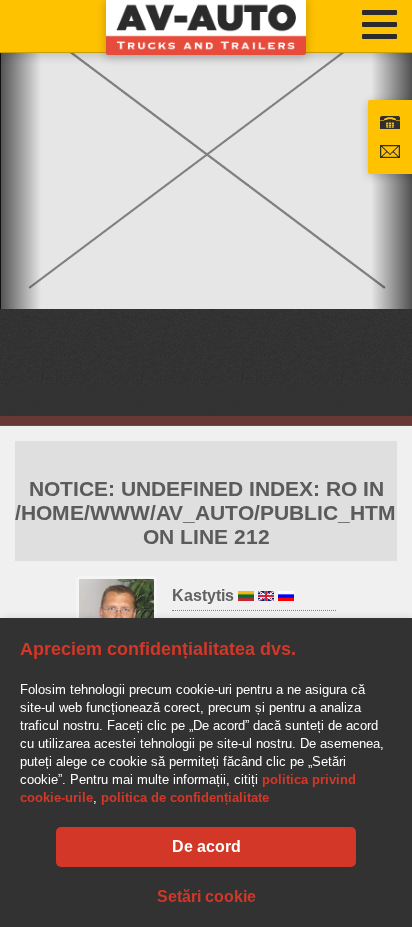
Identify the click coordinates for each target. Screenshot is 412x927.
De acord (206, 846)
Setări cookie (206, 896)
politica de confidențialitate (185, 797)
